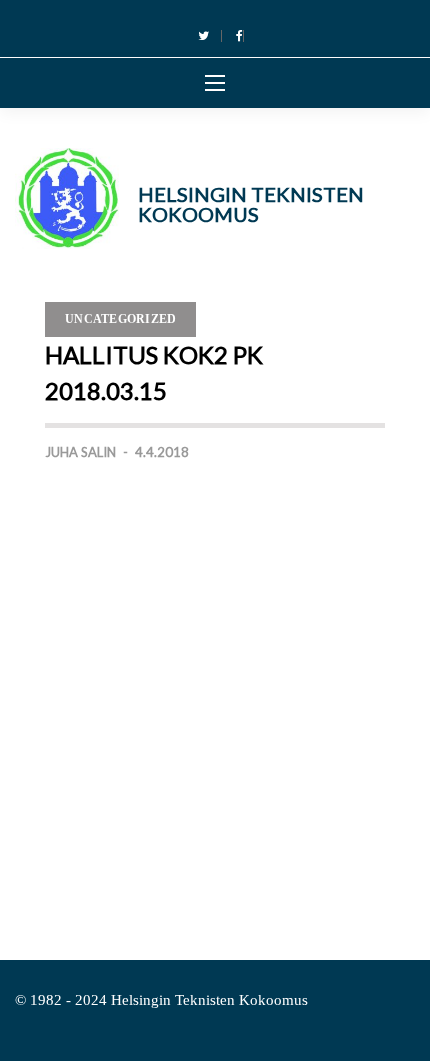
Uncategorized (120, 319)
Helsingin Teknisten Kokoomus (251, 204)
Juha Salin (80, 452)
